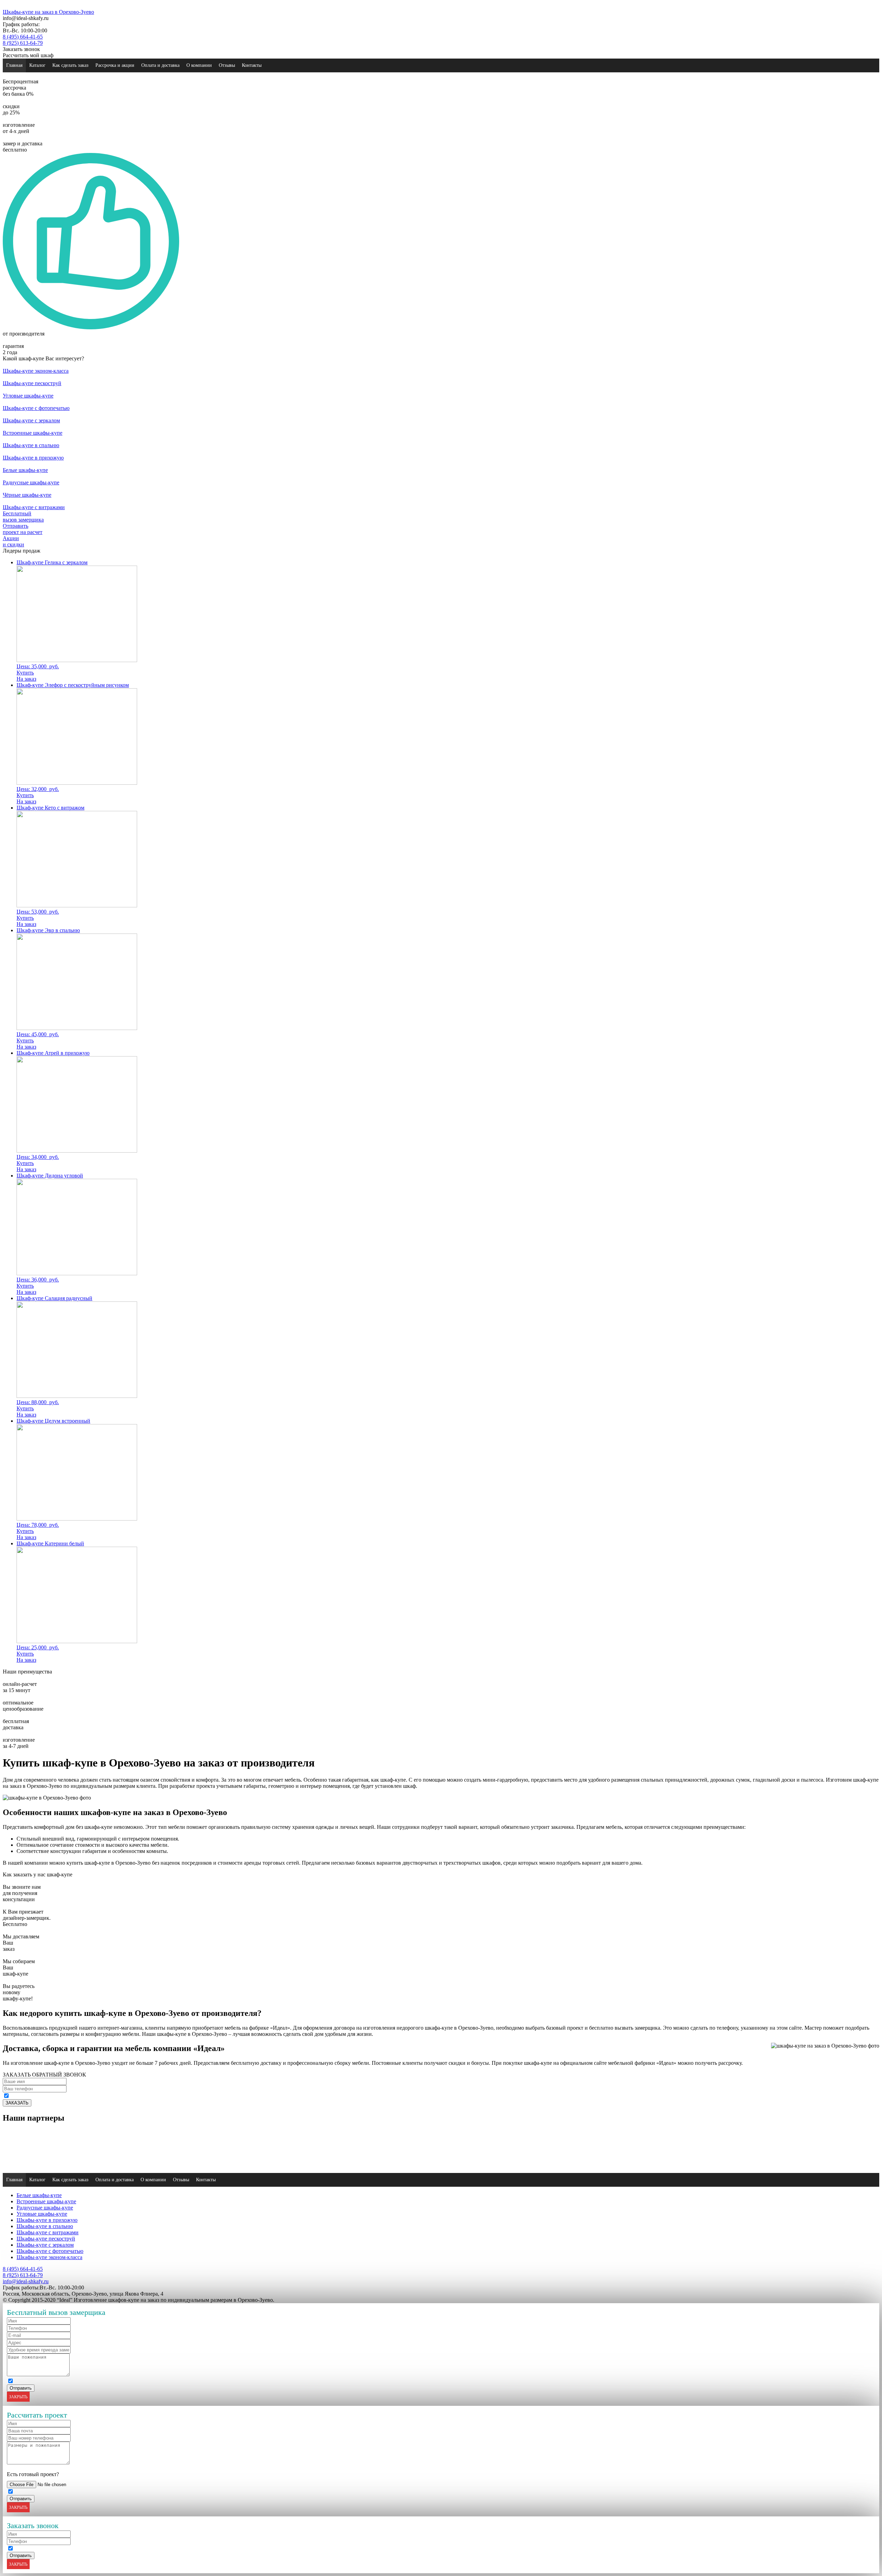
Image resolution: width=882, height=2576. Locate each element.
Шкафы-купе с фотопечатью (50, 2251)
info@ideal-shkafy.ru (26, 2281)
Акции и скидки (13, 541)
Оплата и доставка (160, 65)
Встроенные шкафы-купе (46, 2201)
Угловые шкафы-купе (42, 2214)
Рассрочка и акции (115, 65)
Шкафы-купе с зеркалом (45, 2245)
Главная (14, 65)
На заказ (26, 679)
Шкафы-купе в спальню (45, 2226)
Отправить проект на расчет (23, 529)
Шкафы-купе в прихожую (47, 2220)
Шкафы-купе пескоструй (46, 2239)
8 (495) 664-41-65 (23, 37)
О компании (199, 65)
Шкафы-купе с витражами (48, 2232)
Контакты (252, 65)
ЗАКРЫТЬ (18, 2397)
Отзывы (227, 65)
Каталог (37, 65)
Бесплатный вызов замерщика (23, 517)
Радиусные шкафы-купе (45, 2208)
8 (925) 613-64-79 (23, 43)
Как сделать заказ (70, 65)
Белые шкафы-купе (39, 2195)
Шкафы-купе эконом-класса (49, 2257)
